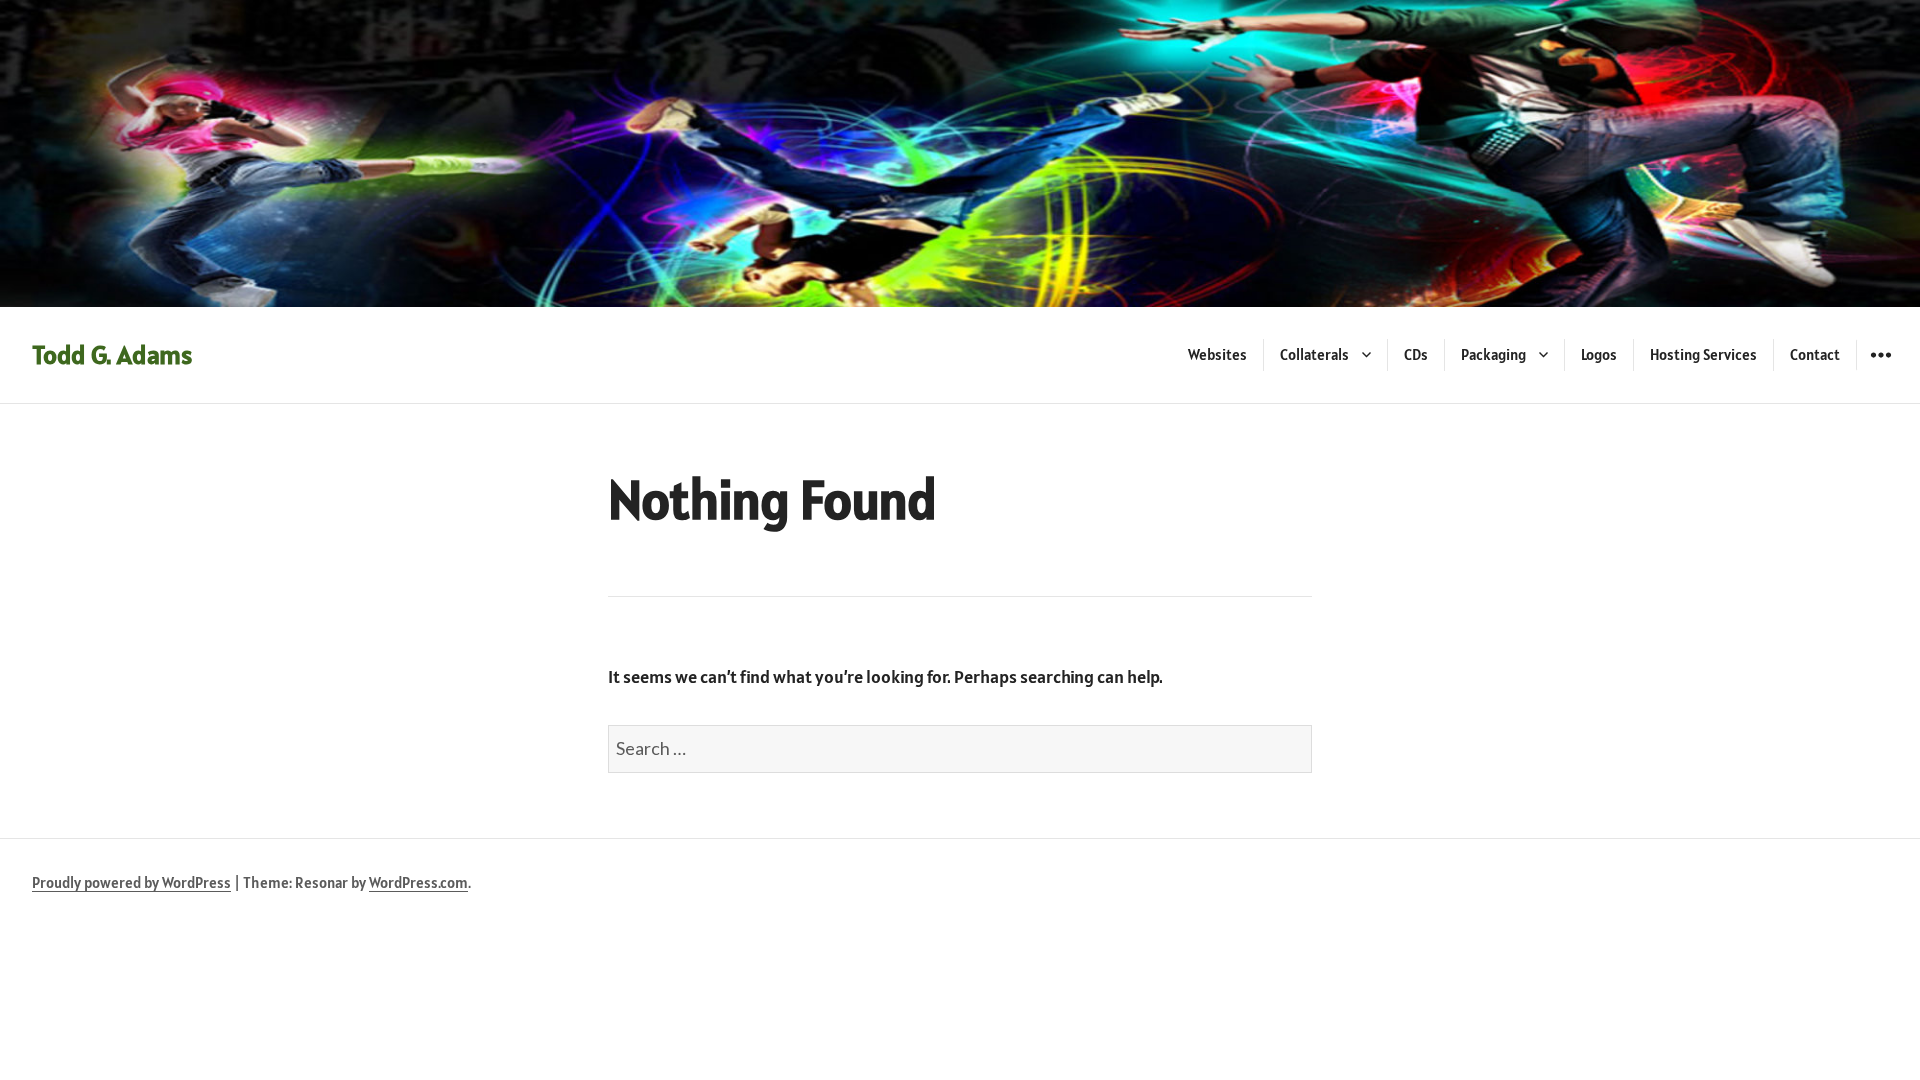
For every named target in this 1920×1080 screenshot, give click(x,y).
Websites (1217, 354)
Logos (1599, 354)
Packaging (1493, 354)
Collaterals (1314, 354)
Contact (1815, 354)
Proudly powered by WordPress (131, 882)
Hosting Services (1703, 354)
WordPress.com (418, 882)
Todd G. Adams (112, 354)
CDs (1416, 354)
